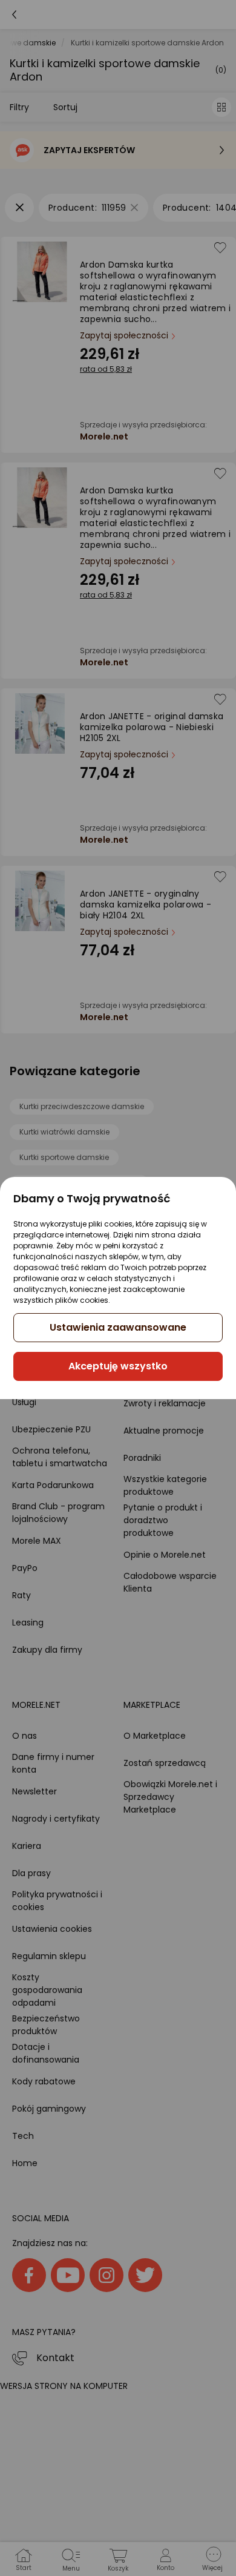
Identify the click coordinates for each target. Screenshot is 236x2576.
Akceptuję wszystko (118, 1366)
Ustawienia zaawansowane (118, 1327)
